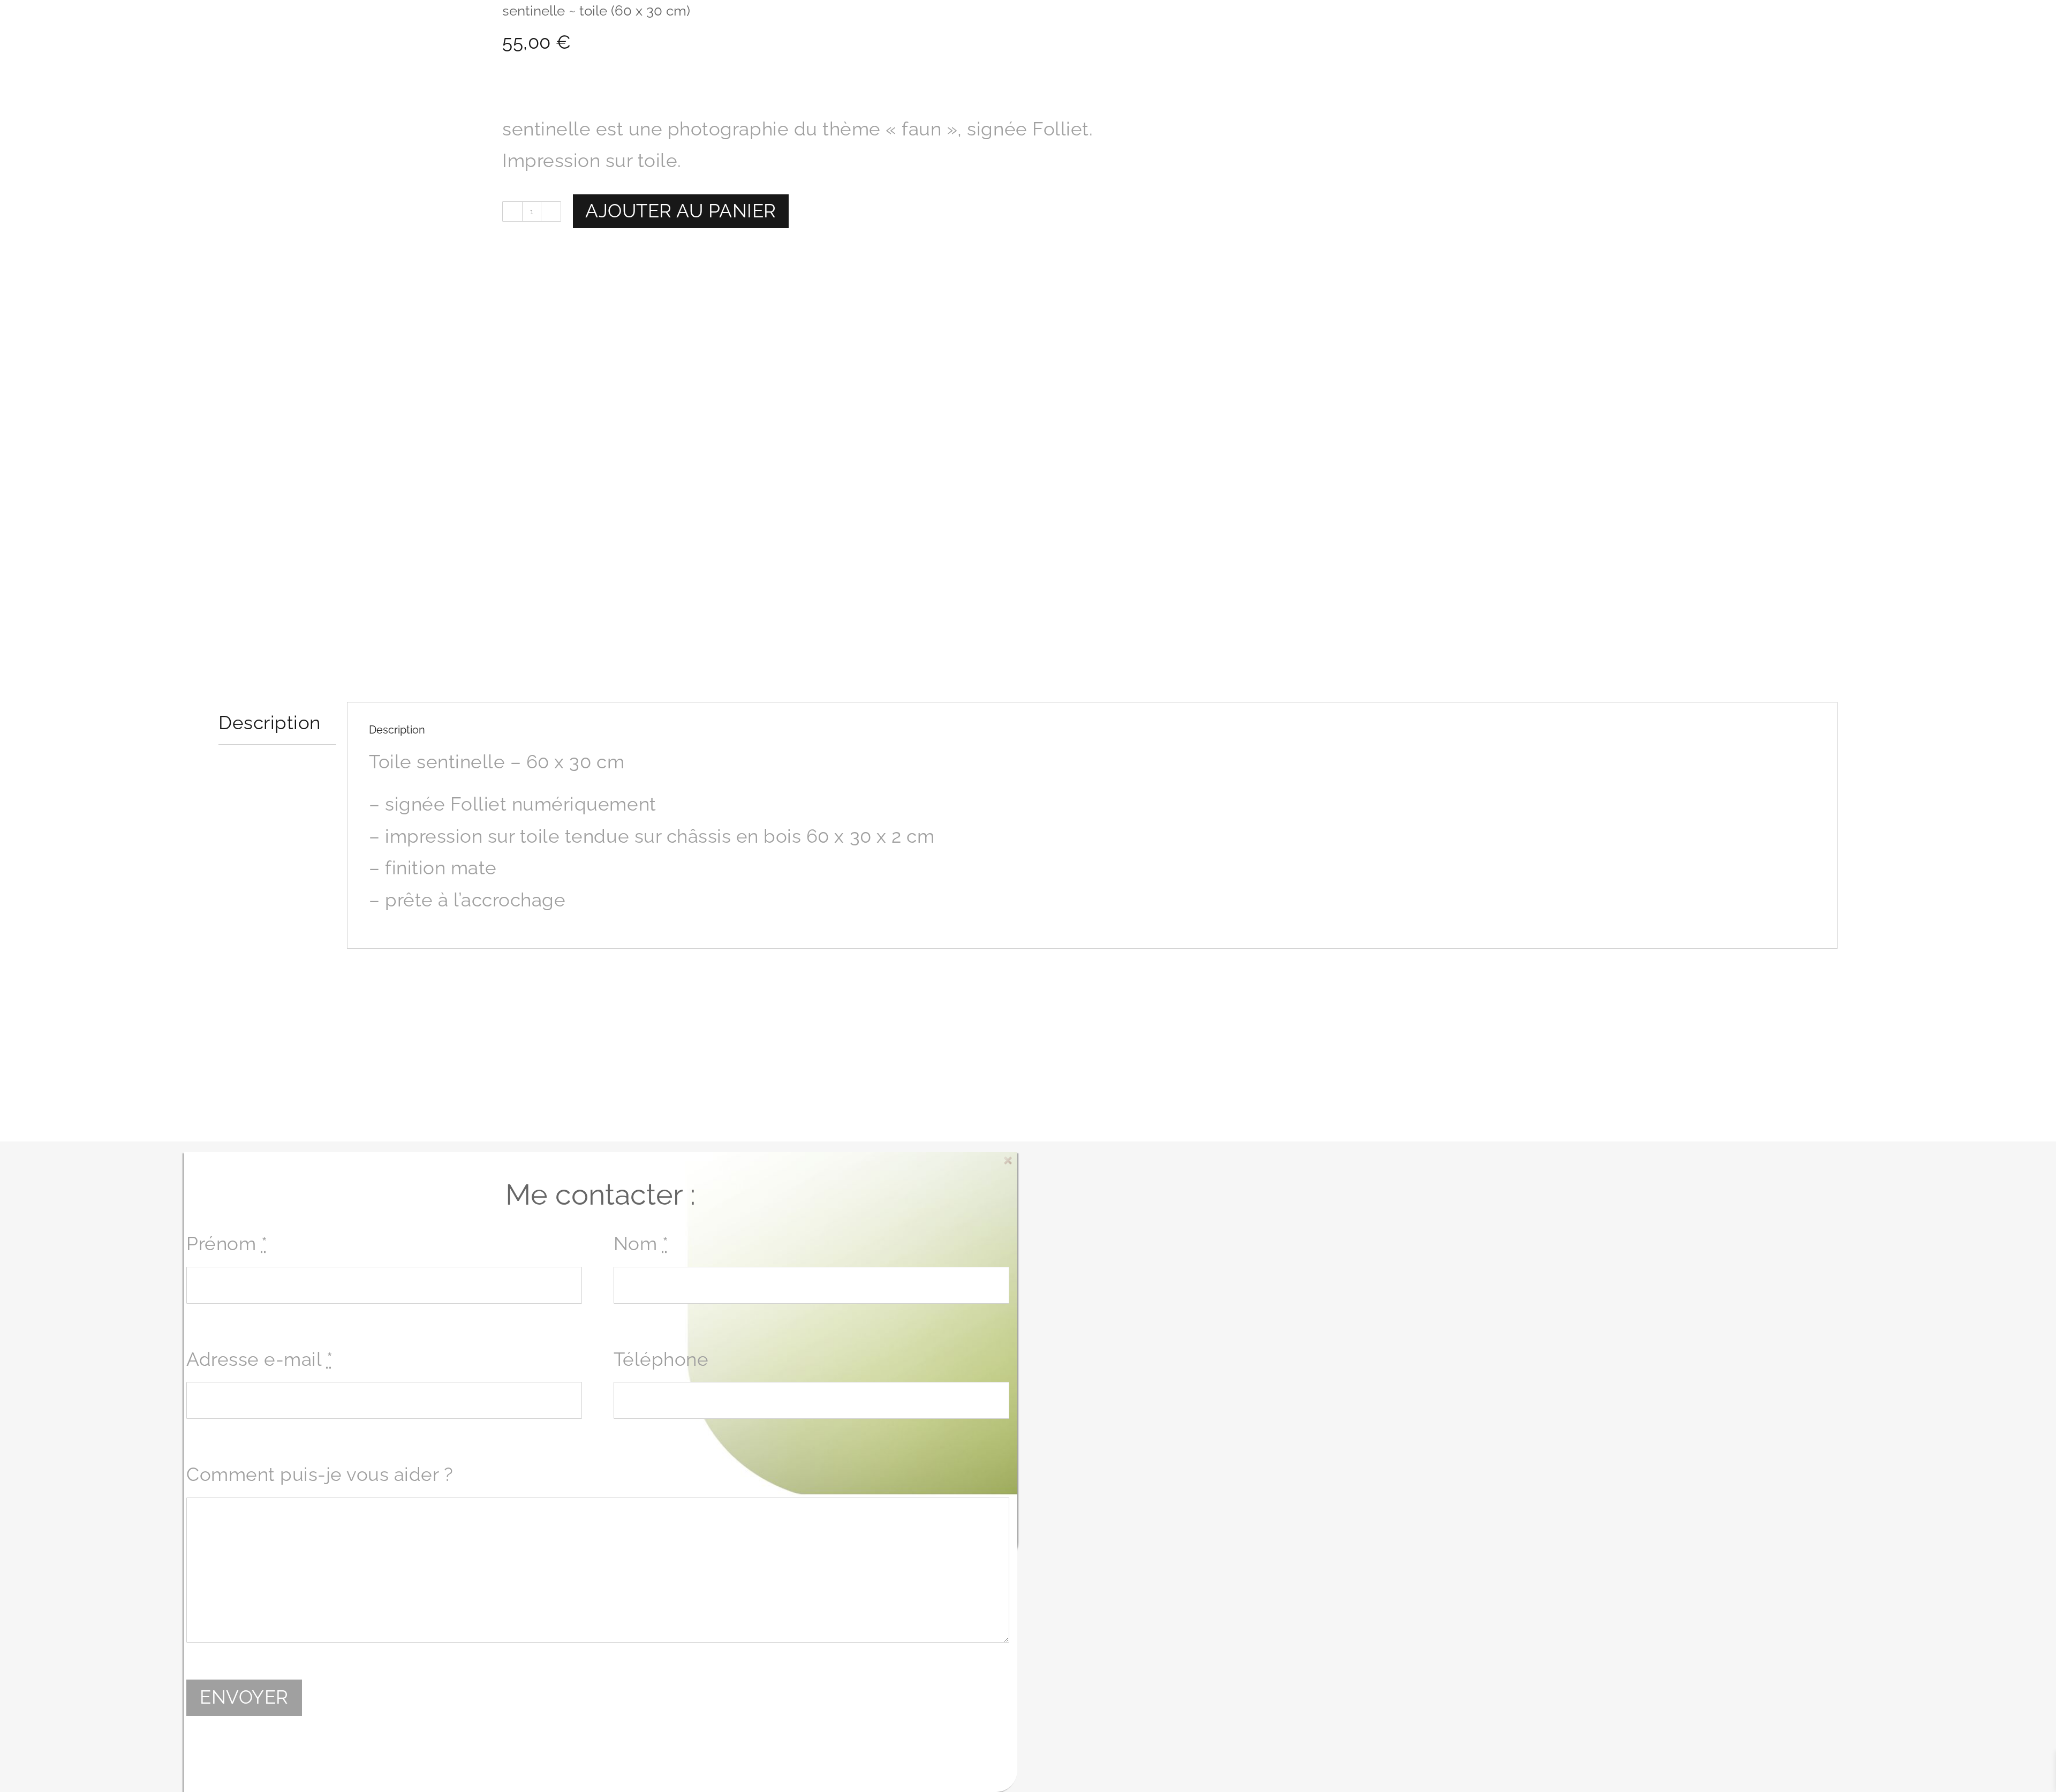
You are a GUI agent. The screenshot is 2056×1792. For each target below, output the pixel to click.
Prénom (227, 1244)
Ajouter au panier (681, 211)
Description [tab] (270, 723)
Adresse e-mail (259, 1359)
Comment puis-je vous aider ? (320, 1475)
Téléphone (661, 1359)
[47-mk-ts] (352, 335)
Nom (641, 1244)
